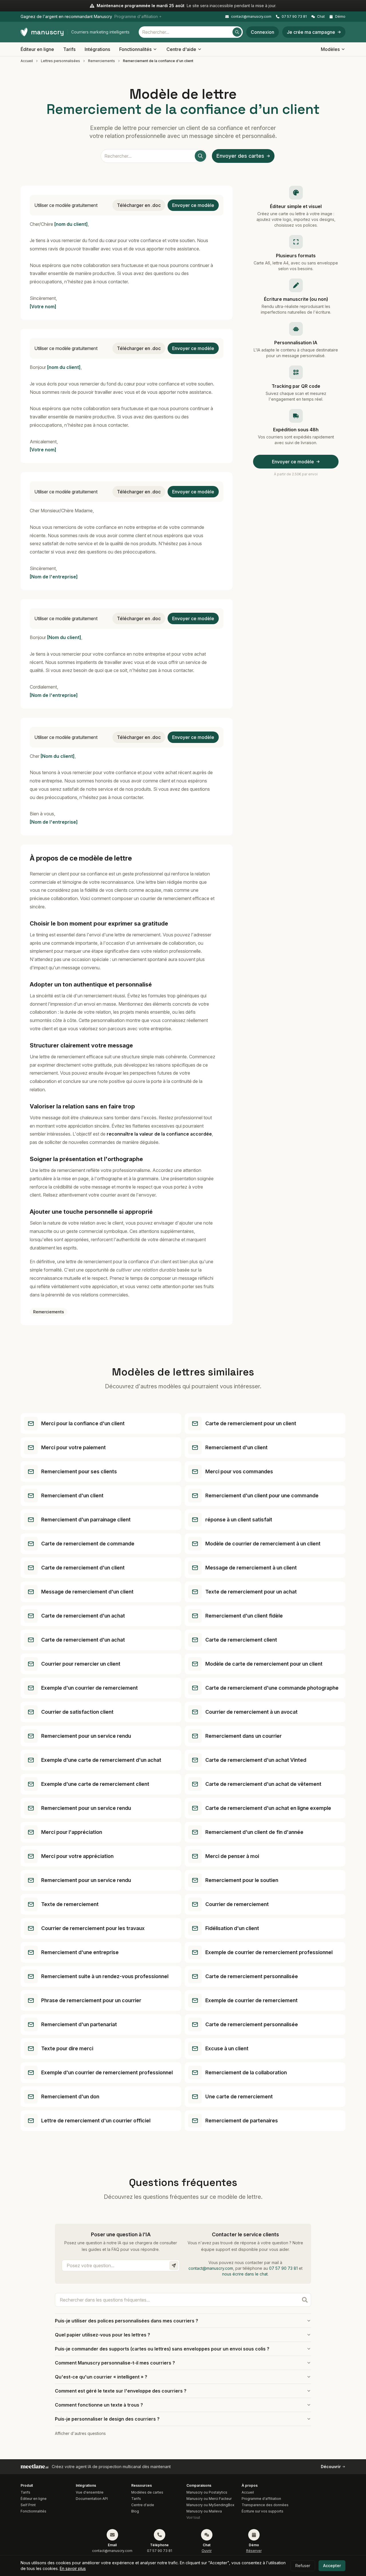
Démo (340, 16)
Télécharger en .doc (139, 205)
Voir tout (193, 2517)
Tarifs (69, 49)
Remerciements (102, 61)
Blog (135, 2511)
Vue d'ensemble (90, 2492)
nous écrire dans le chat (245, 2274)
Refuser (303, 2566)
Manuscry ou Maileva (204, 2511)
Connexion (262, 32)
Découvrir (331, 2467)
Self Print (28, 2505)
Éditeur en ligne (37, 49)
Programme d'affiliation (261, 2499)
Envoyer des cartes (240, 156)
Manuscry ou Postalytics (207, 2492)
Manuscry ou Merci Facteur (209, 2499)
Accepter (332, 2566)
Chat (321, 16)
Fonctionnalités (135, 49)
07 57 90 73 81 (294, 16)
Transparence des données (265, 2505)
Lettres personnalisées (60, 61)
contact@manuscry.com (251, 16)
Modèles (330, 49)
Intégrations (97, 49)
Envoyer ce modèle (193, 205)
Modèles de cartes (147, 2492)
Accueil (27, 61)
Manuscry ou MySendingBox (210, 2505)
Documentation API (92, 2499)
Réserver (254, 2551)
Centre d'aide (181, 49)
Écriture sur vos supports (262, 2511)
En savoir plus (73, 2568)
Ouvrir (207, 2551)
